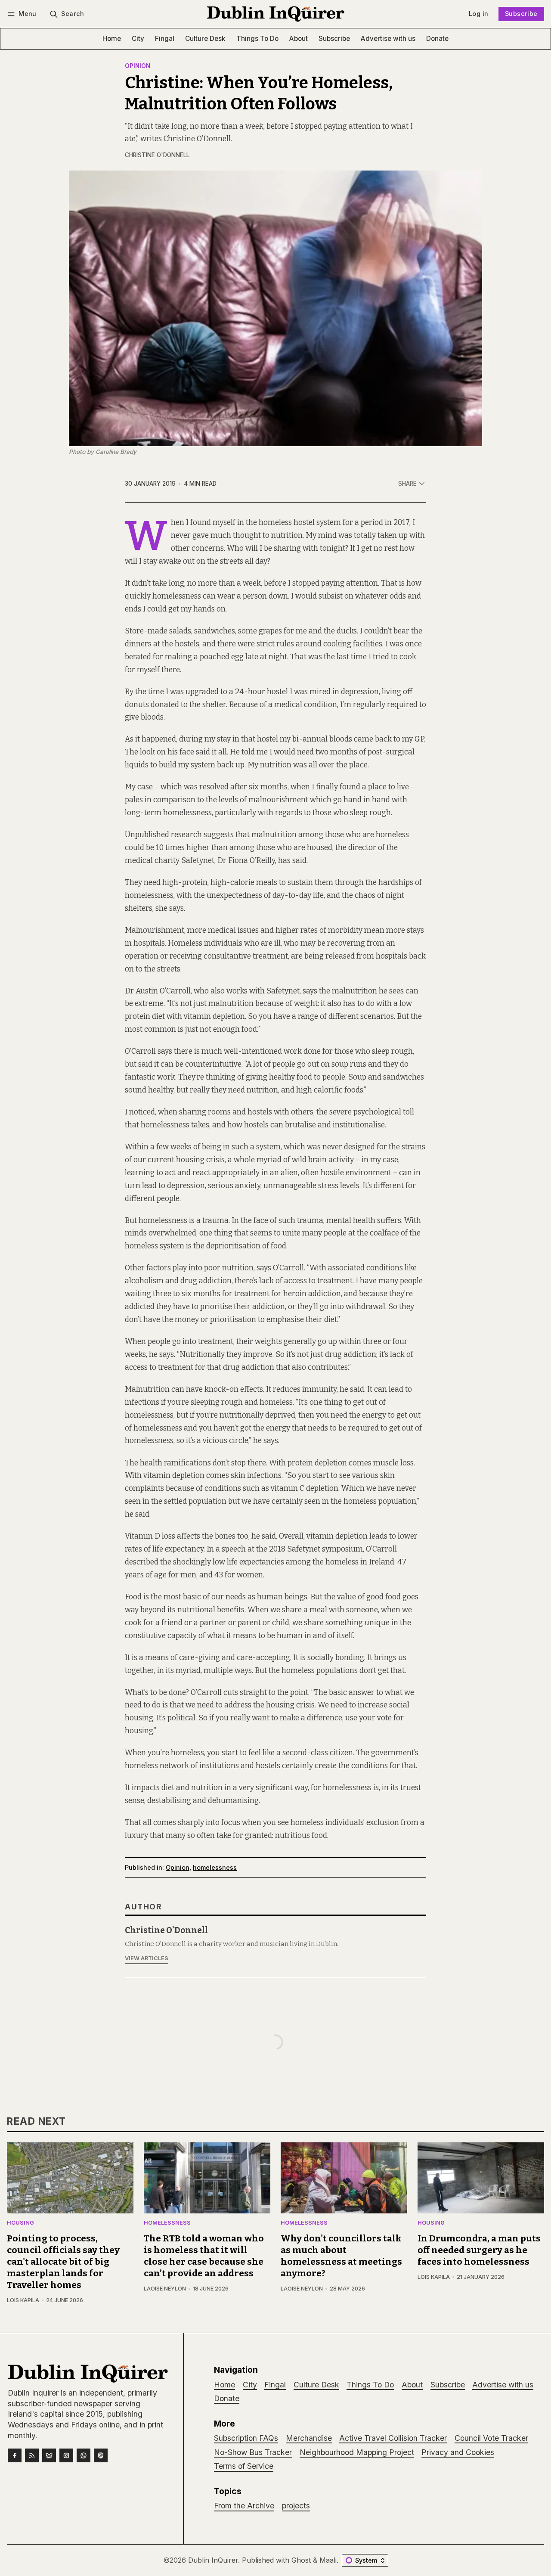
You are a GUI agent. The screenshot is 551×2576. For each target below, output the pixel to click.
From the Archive (244, 2506)
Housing (20, 2223)
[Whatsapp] (84, 2455)
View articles (147, 1958)
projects (296, 2506)
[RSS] (32, 2455)
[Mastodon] (101, 2455)
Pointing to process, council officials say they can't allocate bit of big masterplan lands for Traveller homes (63, 2262)
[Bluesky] (49, 2455)
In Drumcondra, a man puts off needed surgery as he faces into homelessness (479, 2250)
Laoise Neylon (165, 2289)
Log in (478, 14)
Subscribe (521, 14)
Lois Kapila (23, 2300)
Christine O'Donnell (157, 155)
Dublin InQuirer (213, 2560)
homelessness (215, 1867)
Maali (328, 2560)
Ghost (301, 2560)
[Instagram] (66, 2455)
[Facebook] (15, 2455)
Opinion (138, 66)
